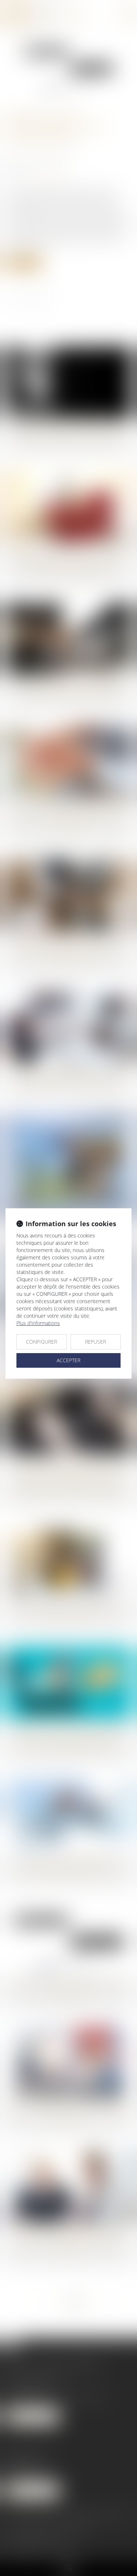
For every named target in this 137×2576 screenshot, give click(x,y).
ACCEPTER (68, 1360)
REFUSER (96, 1342)
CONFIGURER (41, 1342)
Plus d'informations (38, 1323)
